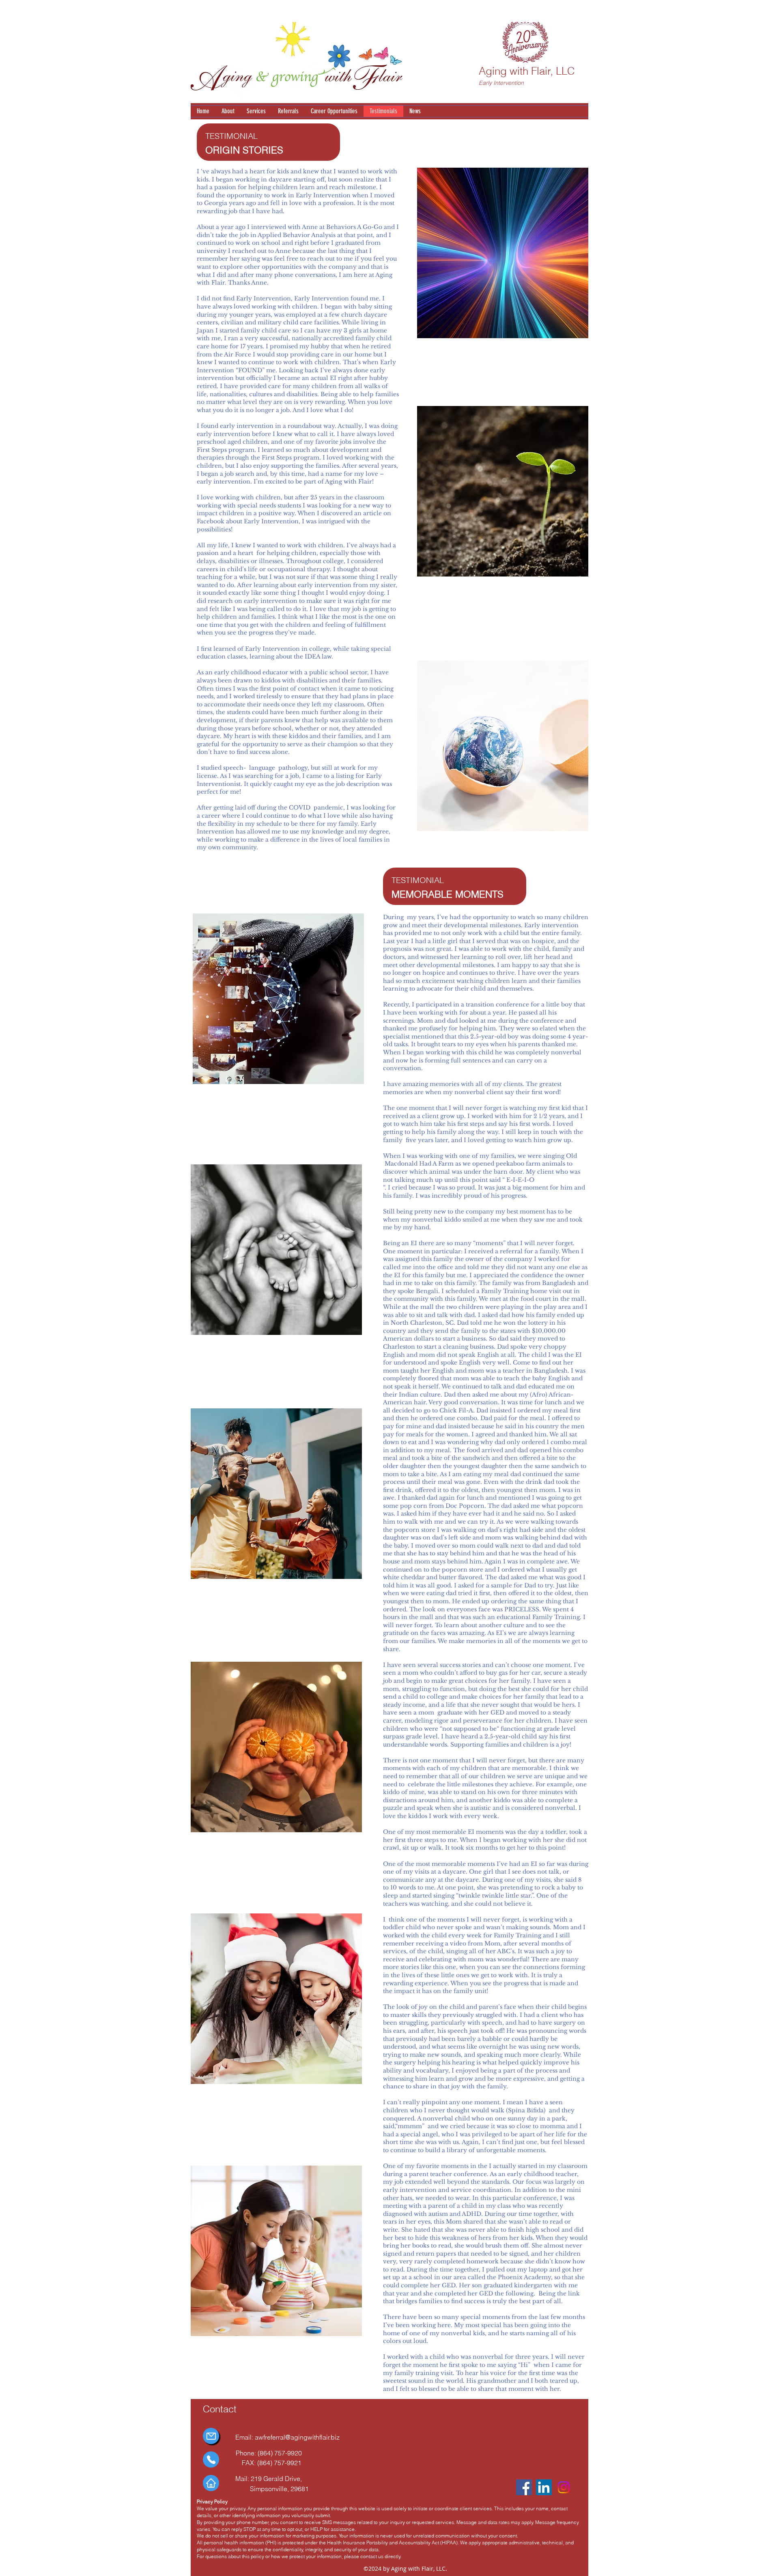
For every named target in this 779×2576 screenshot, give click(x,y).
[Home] (211, 2483)
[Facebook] (524, 2487)
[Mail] (211, 2436)
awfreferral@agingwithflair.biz (297, 2437)
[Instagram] (564, 2487)
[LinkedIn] (544, 2487)
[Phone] (211, 2459)
